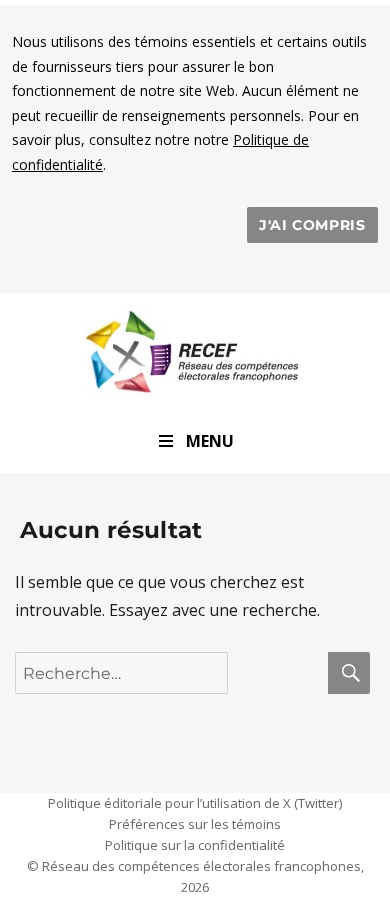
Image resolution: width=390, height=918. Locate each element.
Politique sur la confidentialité (195, 845)
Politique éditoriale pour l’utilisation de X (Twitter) (195, 803)
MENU (210, 441)
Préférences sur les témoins (195, 824)
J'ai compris (312, 225)
